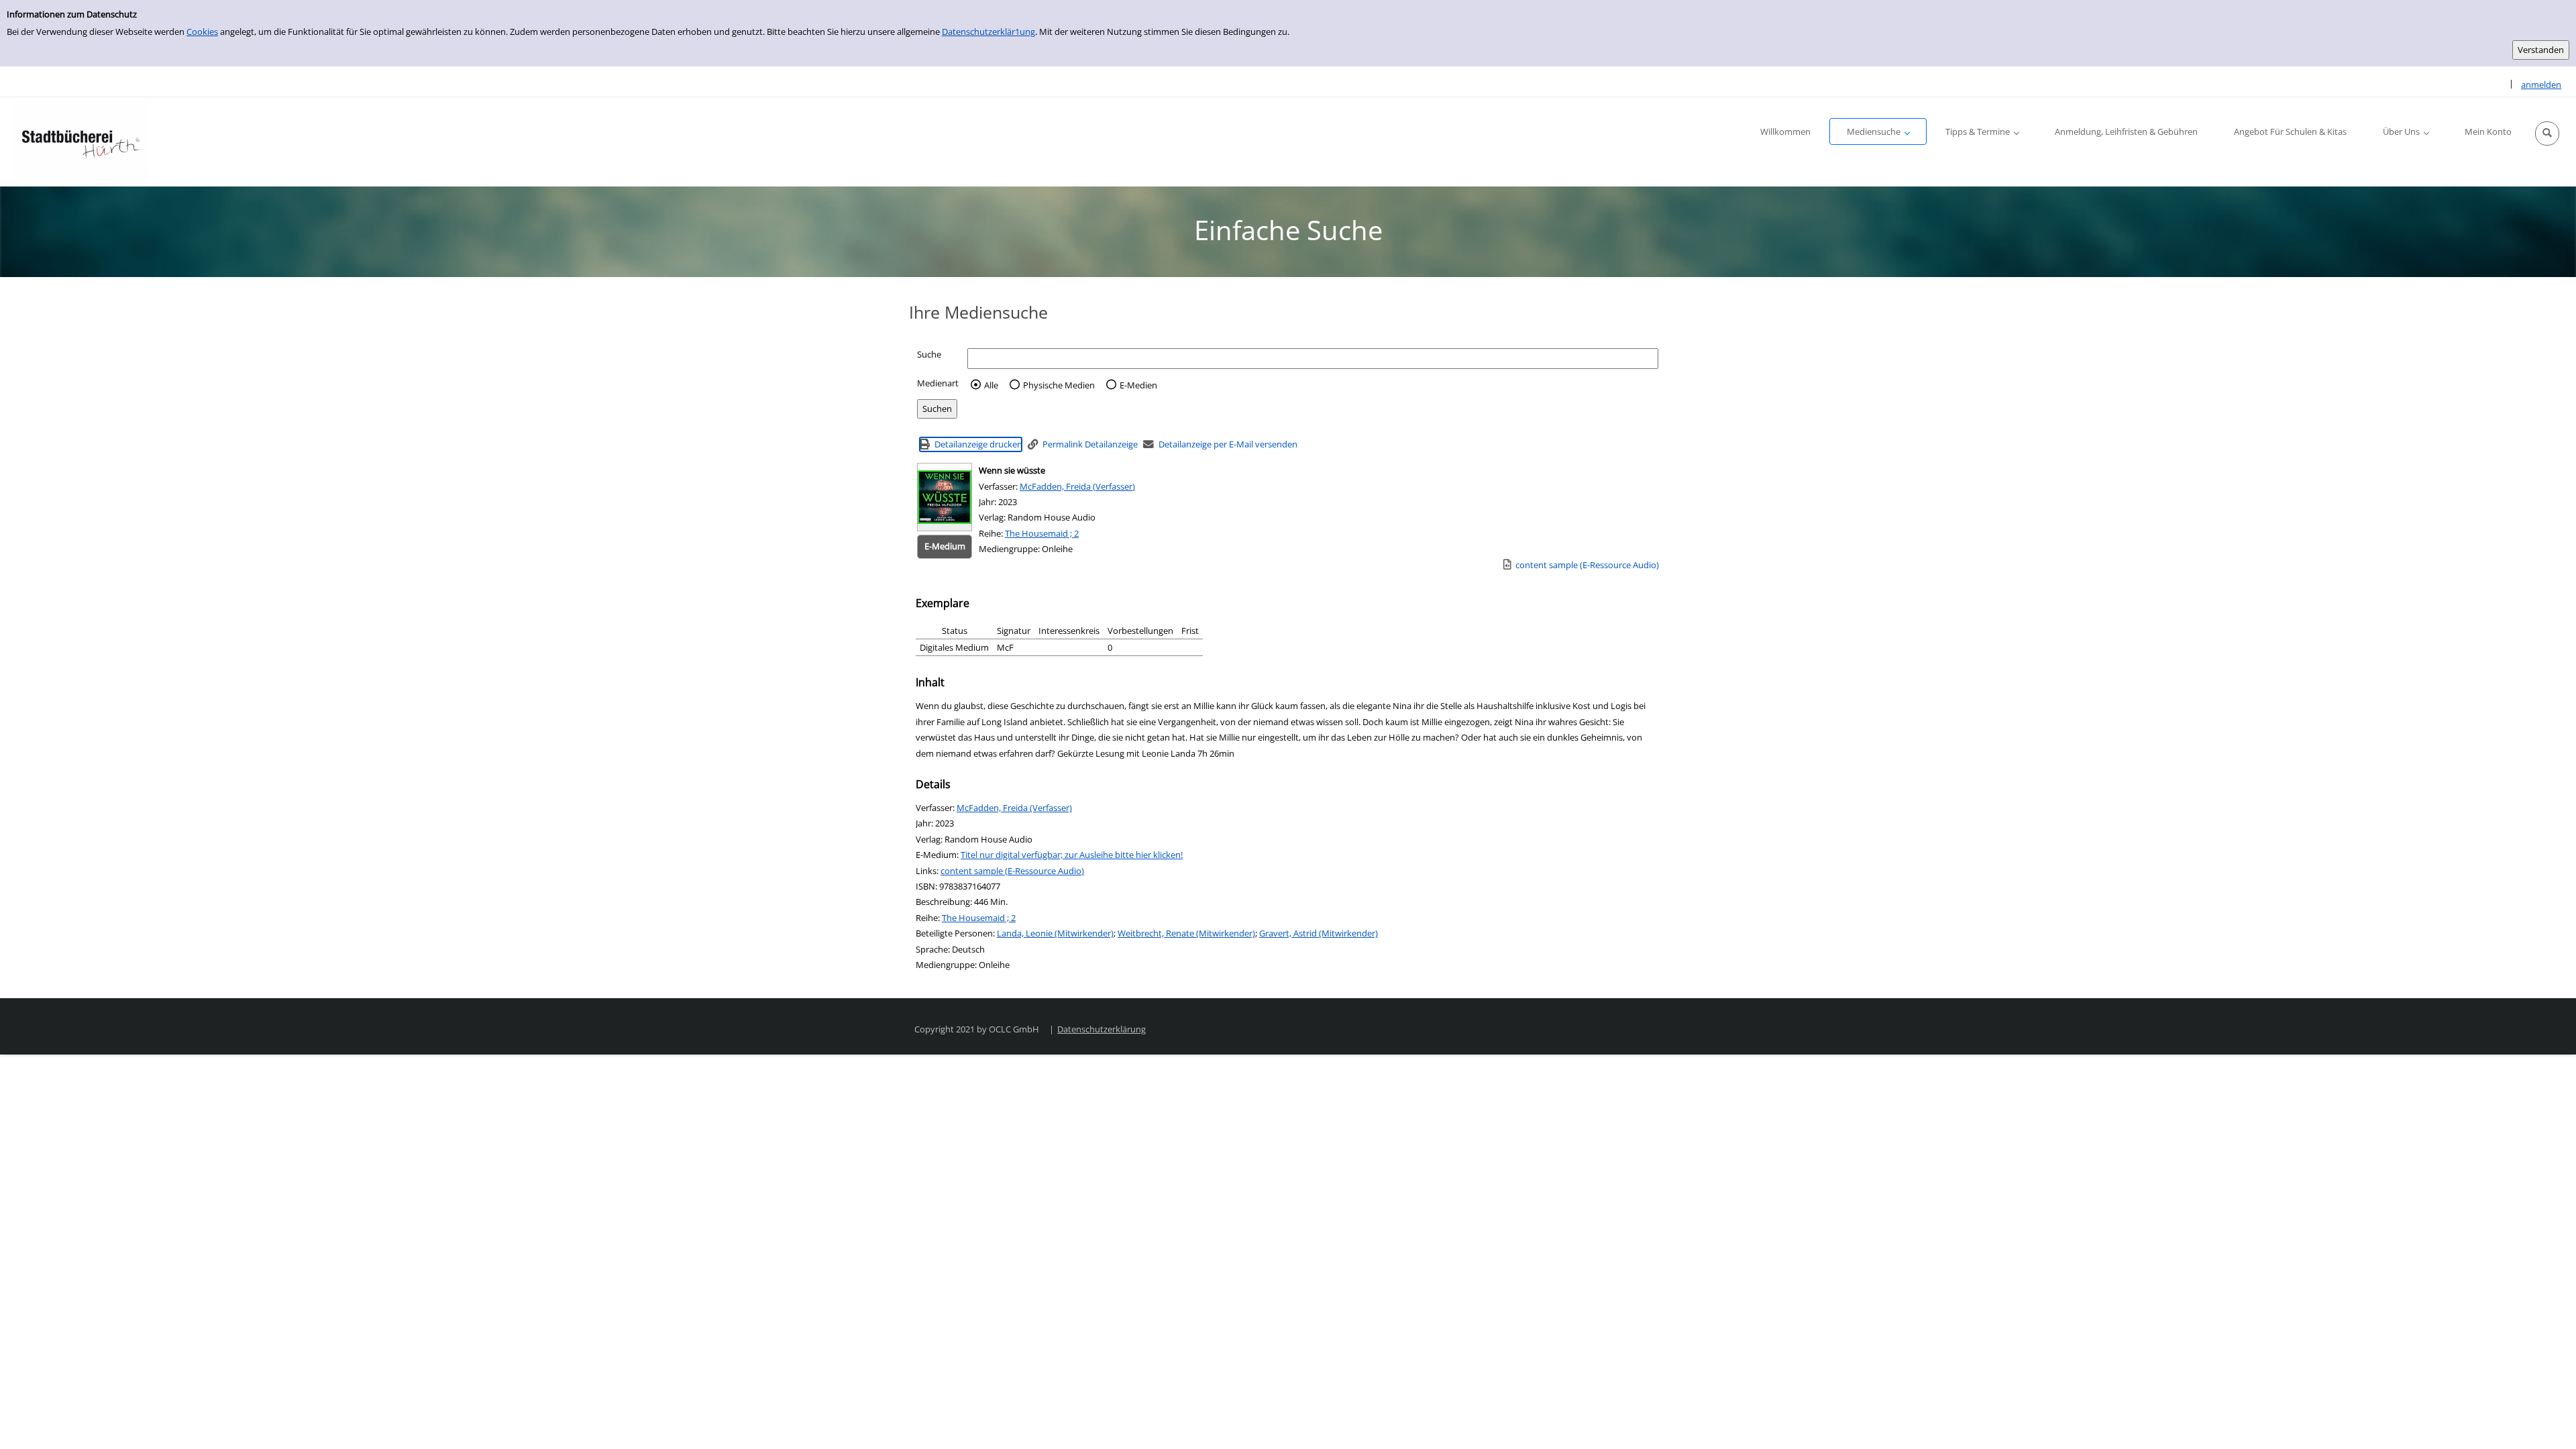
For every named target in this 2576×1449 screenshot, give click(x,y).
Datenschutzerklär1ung (988, 32)
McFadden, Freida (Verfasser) (1077, 486)
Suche (929, 354)
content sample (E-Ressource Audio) (1012, 871)
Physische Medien (1059, 385)
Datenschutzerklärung (1102, 1029)
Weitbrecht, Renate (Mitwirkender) (1186, 933)
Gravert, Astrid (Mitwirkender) (1319, 933)
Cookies (202, 32)
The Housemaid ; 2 (1042, 533)
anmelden (2541, 85)
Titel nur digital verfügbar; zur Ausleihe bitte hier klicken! (1072, 855)
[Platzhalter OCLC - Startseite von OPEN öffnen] (80, 142)
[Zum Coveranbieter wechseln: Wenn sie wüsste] (945, 497)
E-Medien (1138, 385)
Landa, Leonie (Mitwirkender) (1055, 933)
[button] (2547, 133)
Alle (991, 385)
